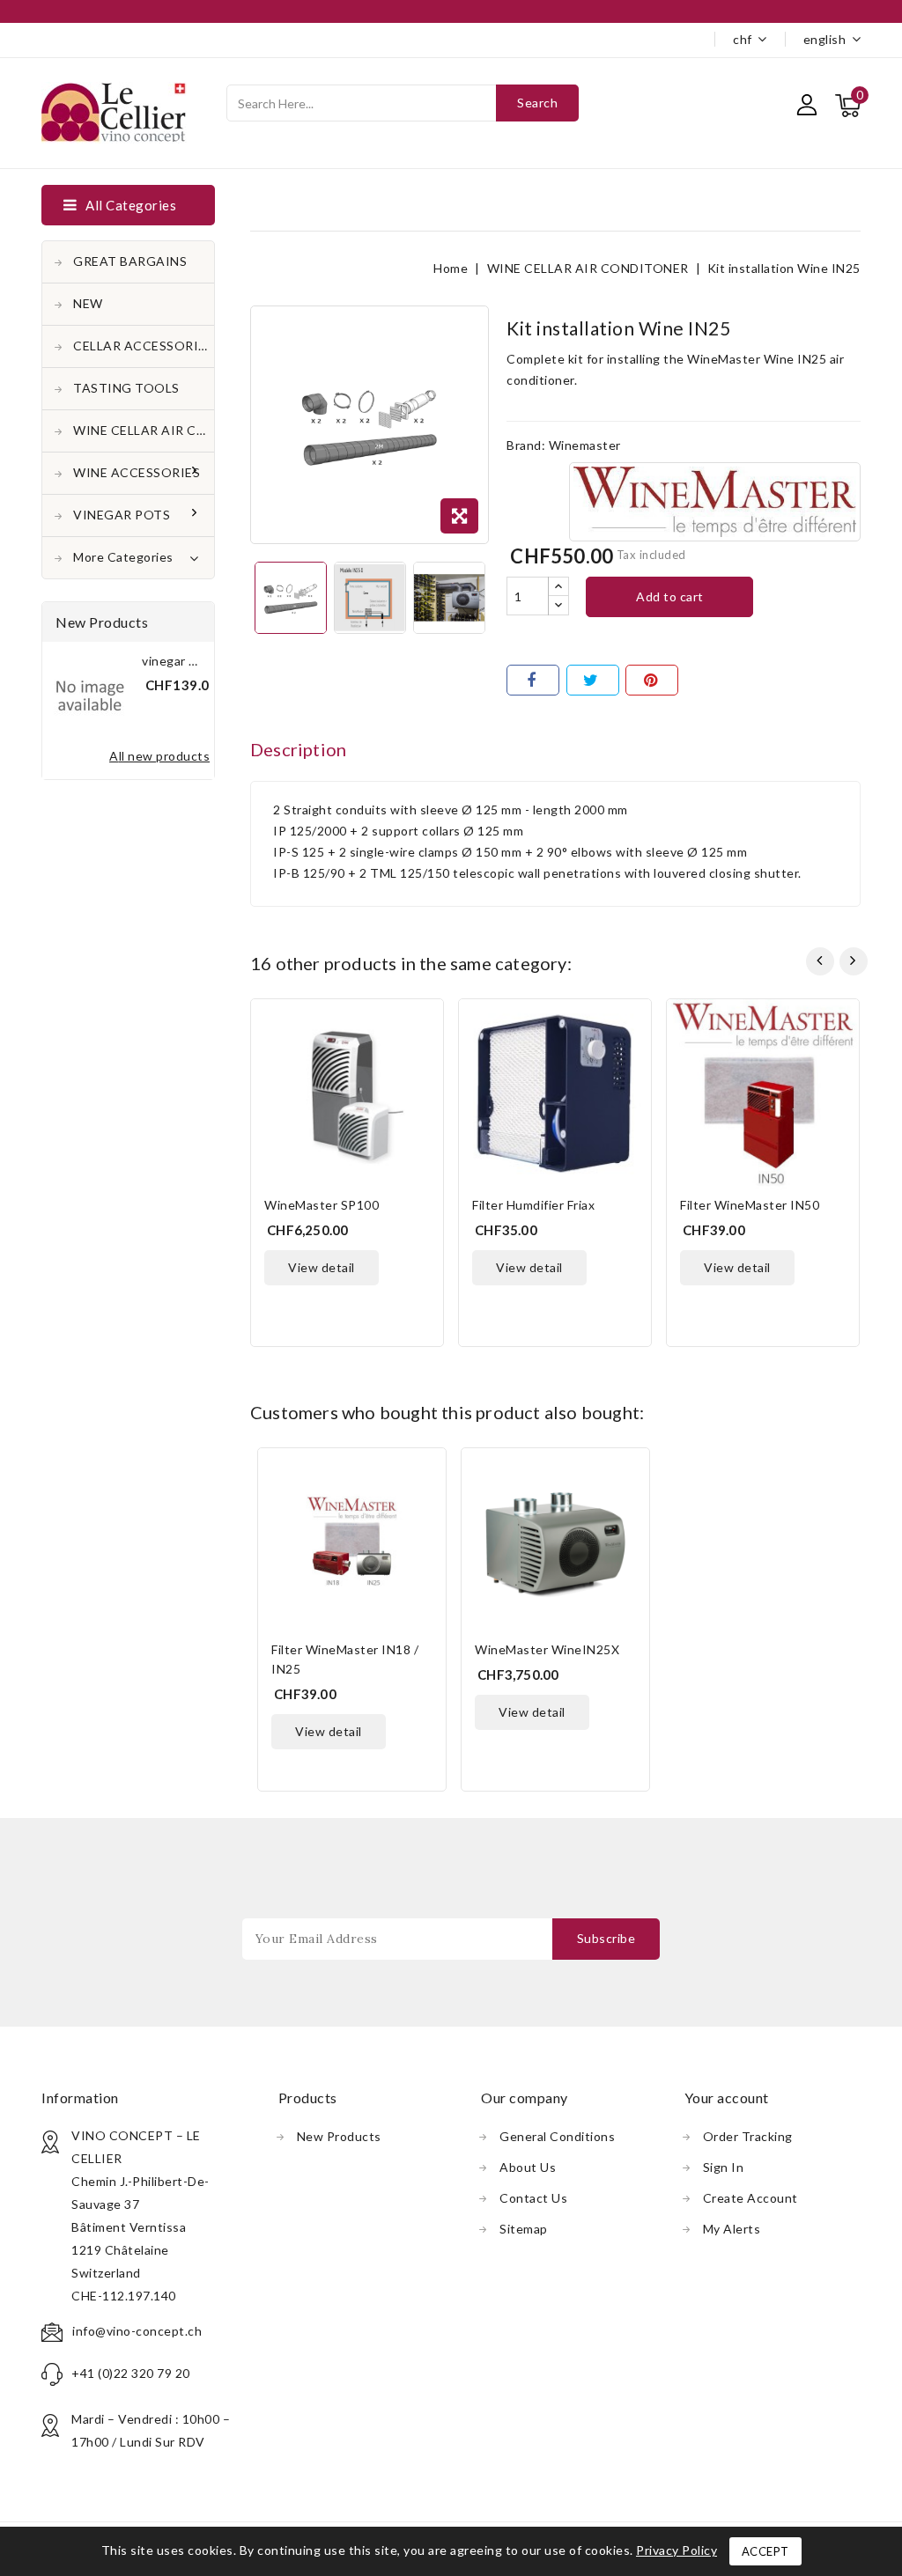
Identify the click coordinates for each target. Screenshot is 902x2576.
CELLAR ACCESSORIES (143, 346)
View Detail (322, 1267)
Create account (750, 2198)
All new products (159, 756)
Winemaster (585, 445)
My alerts (732, 2229)
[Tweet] (593, 680)
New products (339, 2136)
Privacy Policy (676, 2550)
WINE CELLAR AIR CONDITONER (144, 430)
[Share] (533, 680)
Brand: (526, 445)
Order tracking (748, 2136)
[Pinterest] (652, 680)
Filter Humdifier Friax (533, 1205)
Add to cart (670, 596)
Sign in (724, 2167)
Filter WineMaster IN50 (750, 1205)
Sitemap (524, 2229)
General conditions (557, 2136)
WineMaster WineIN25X (547, 1649)
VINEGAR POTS (122, 515)
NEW (88, 303)
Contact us (533, 2198)
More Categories (123, 557)
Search (537, 103)
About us (528, 2167)
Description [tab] (298, 749)
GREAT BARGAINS (130, 261)
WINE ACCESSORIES (137, 472)
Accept (765, 2551)
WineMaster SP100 (322, 1205)
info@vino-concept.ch (137, 2331)
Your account (727, 2098)
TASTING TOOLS (126, 388)
